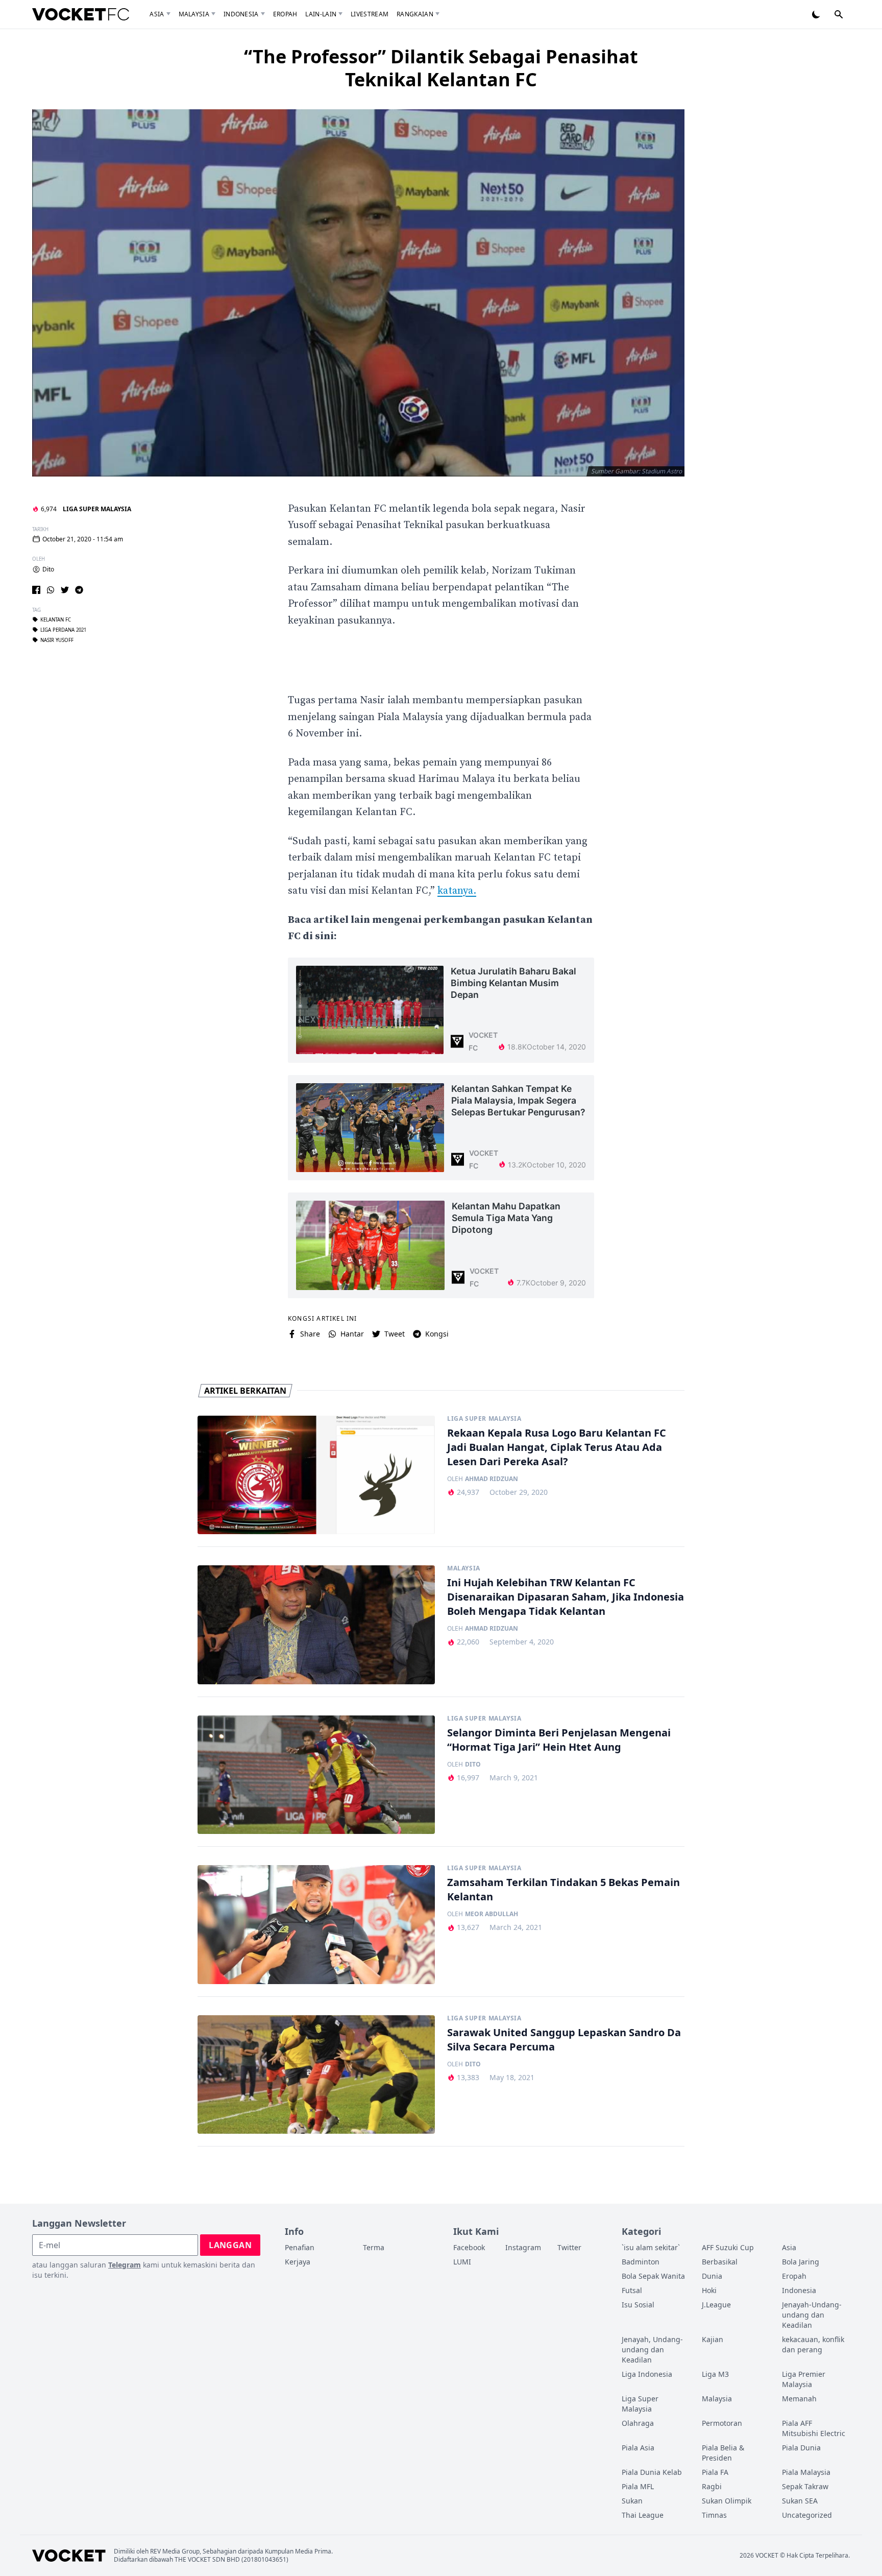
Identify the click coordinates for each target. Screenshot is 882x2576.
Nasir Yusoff (57, 640)
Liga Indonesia (647, 2374)
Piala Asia (638, 2448)
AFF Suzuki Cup (728, 2247)
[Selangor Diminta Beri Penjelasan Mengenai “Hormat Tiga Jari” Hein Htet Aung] (316, 1775)
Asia (157, 14)
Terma (374, 2247)
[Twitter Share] (65, 590)
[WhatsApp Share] (51, 590)
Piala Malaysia (806, 2472)
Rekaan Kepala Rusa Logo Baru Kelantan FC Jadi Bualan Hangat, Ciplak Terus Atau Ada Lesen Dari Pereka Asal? (557, 1447)
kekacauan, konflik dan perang (813, 2344)
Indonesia (241, 14)
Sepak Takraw (805, 2486)
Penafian (300, 2247)
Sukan (632, 2501)
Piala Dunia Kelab (652, 2472)
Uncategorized (807, 2515)
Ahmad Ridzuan (492, 1479)
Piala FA (715, 2472)
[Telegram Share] (79, 590)
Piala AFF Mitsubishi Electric (814, 2428)
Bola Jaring (801, 2262)
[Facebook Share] (36, 590)
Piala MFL (638, 2486)
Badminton (641, 2262)
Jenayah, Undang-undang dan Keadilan (652, 2350)
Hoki (709, 2290)
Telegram (125, 2265)
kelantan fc (56, 619)
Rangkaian (415, 14)
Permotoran (722, 2423)
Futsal (632, 2290)
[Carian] (839, 14)
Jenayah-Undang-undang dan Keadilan (812, 2315)
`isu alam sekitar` (651, 2247)
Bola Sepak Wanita (653, 2276)
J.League (716, 2305)
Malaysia (194, 14)
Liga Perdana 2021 (63, 630)
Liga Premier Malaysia (804, 2379)
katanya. (457, 891)
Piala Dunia (801, 2448)
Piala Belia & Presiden (723, 2453)
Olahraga (638, 2423)
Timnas (714, 2515)
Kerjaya (298, 2262)
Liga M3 (715, 2374)
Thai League (643, 2515)
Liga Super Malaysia (97, 509)
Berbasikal (720, 2262)
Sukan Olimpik (727, 2501)
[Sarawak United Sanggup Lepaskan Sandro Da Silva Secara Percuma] (316, 2075)
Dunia (712, 2276)
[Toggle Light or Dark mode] (816, 14)
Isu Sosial (638, 2305)
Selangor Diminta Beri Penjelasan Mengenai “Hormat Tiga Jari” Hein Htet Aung (559, 1740)
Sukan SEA (800, 2501)
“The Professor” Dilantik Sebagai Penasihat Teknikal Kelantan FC (441, 68)
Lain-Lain (321, 14)
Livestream (370, 14)
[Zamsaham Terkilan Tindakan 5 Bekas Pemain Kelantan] (316, 1925)
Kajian (713, 2339)
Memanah (799, 2399)
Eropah (285, 14)
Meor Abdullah (492, 1914)
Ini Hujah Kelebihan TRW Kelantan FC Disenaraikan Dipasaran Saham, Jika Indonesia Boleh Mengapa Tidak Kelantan (566, 1597)
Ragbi (712, 2486)
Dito (48, 569)
